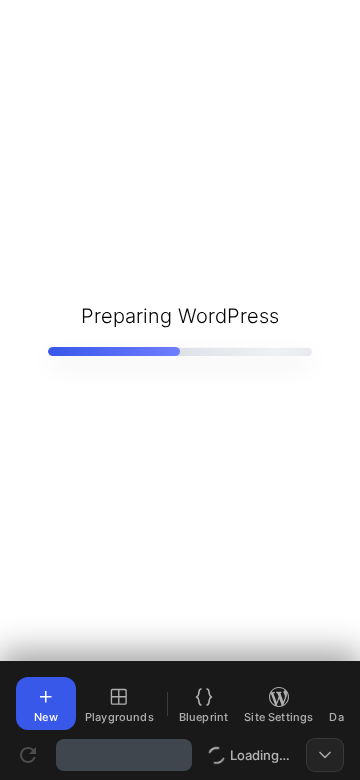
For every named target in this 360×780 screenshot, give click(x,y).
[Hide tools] (325, 755)
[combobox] (124, 755)
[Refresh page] (28, 755)
